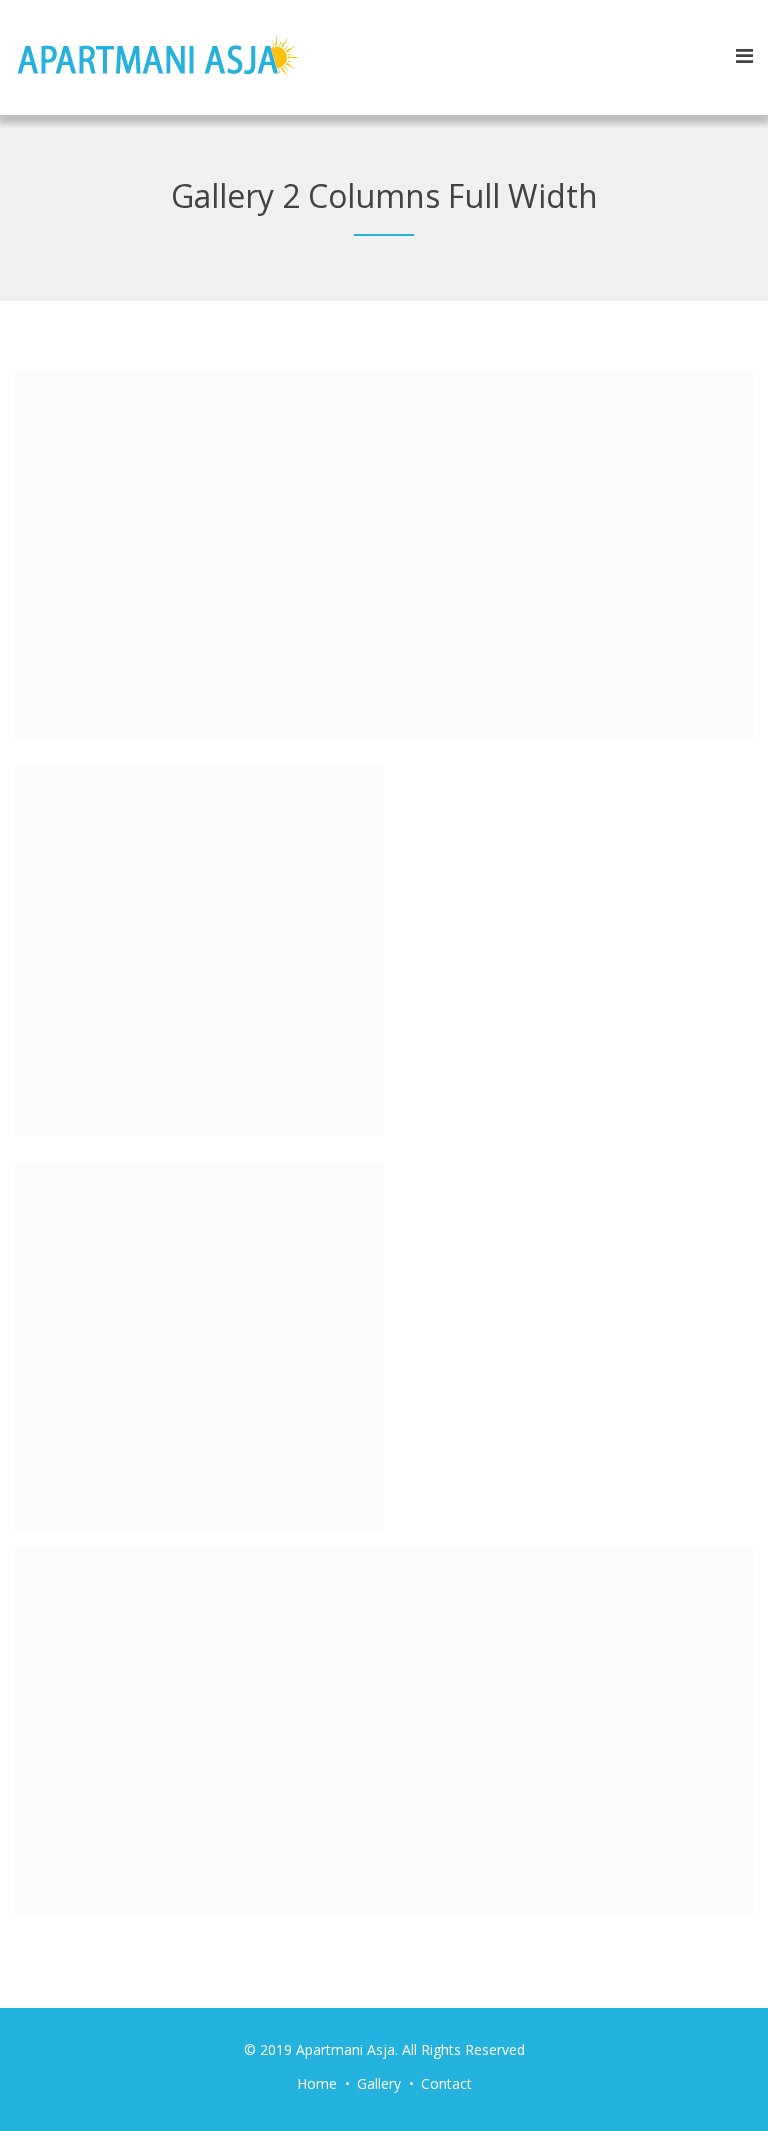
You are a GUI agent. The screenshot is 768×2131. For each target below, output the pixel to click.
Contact (446, 2083)
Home (317, 2083)
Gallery (379, 2083)
